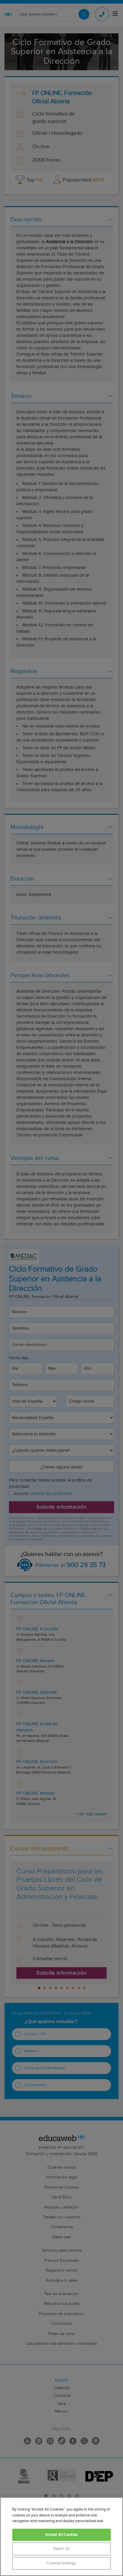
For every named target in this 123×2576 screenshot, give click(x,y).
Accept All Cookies (61, 2535)
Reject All (61, 2549)
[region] (61, 2537)
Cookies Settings (61, 2563)
